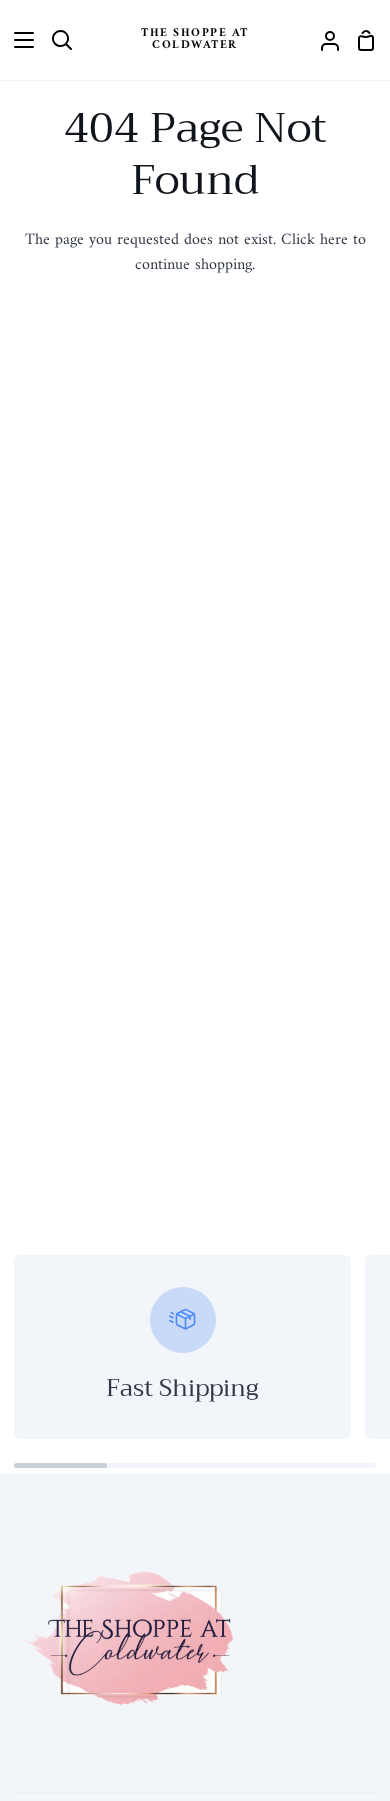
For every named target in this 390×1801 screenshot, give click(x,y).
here (334, 240)
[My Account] (322, 40)
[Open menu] (18, 40)
